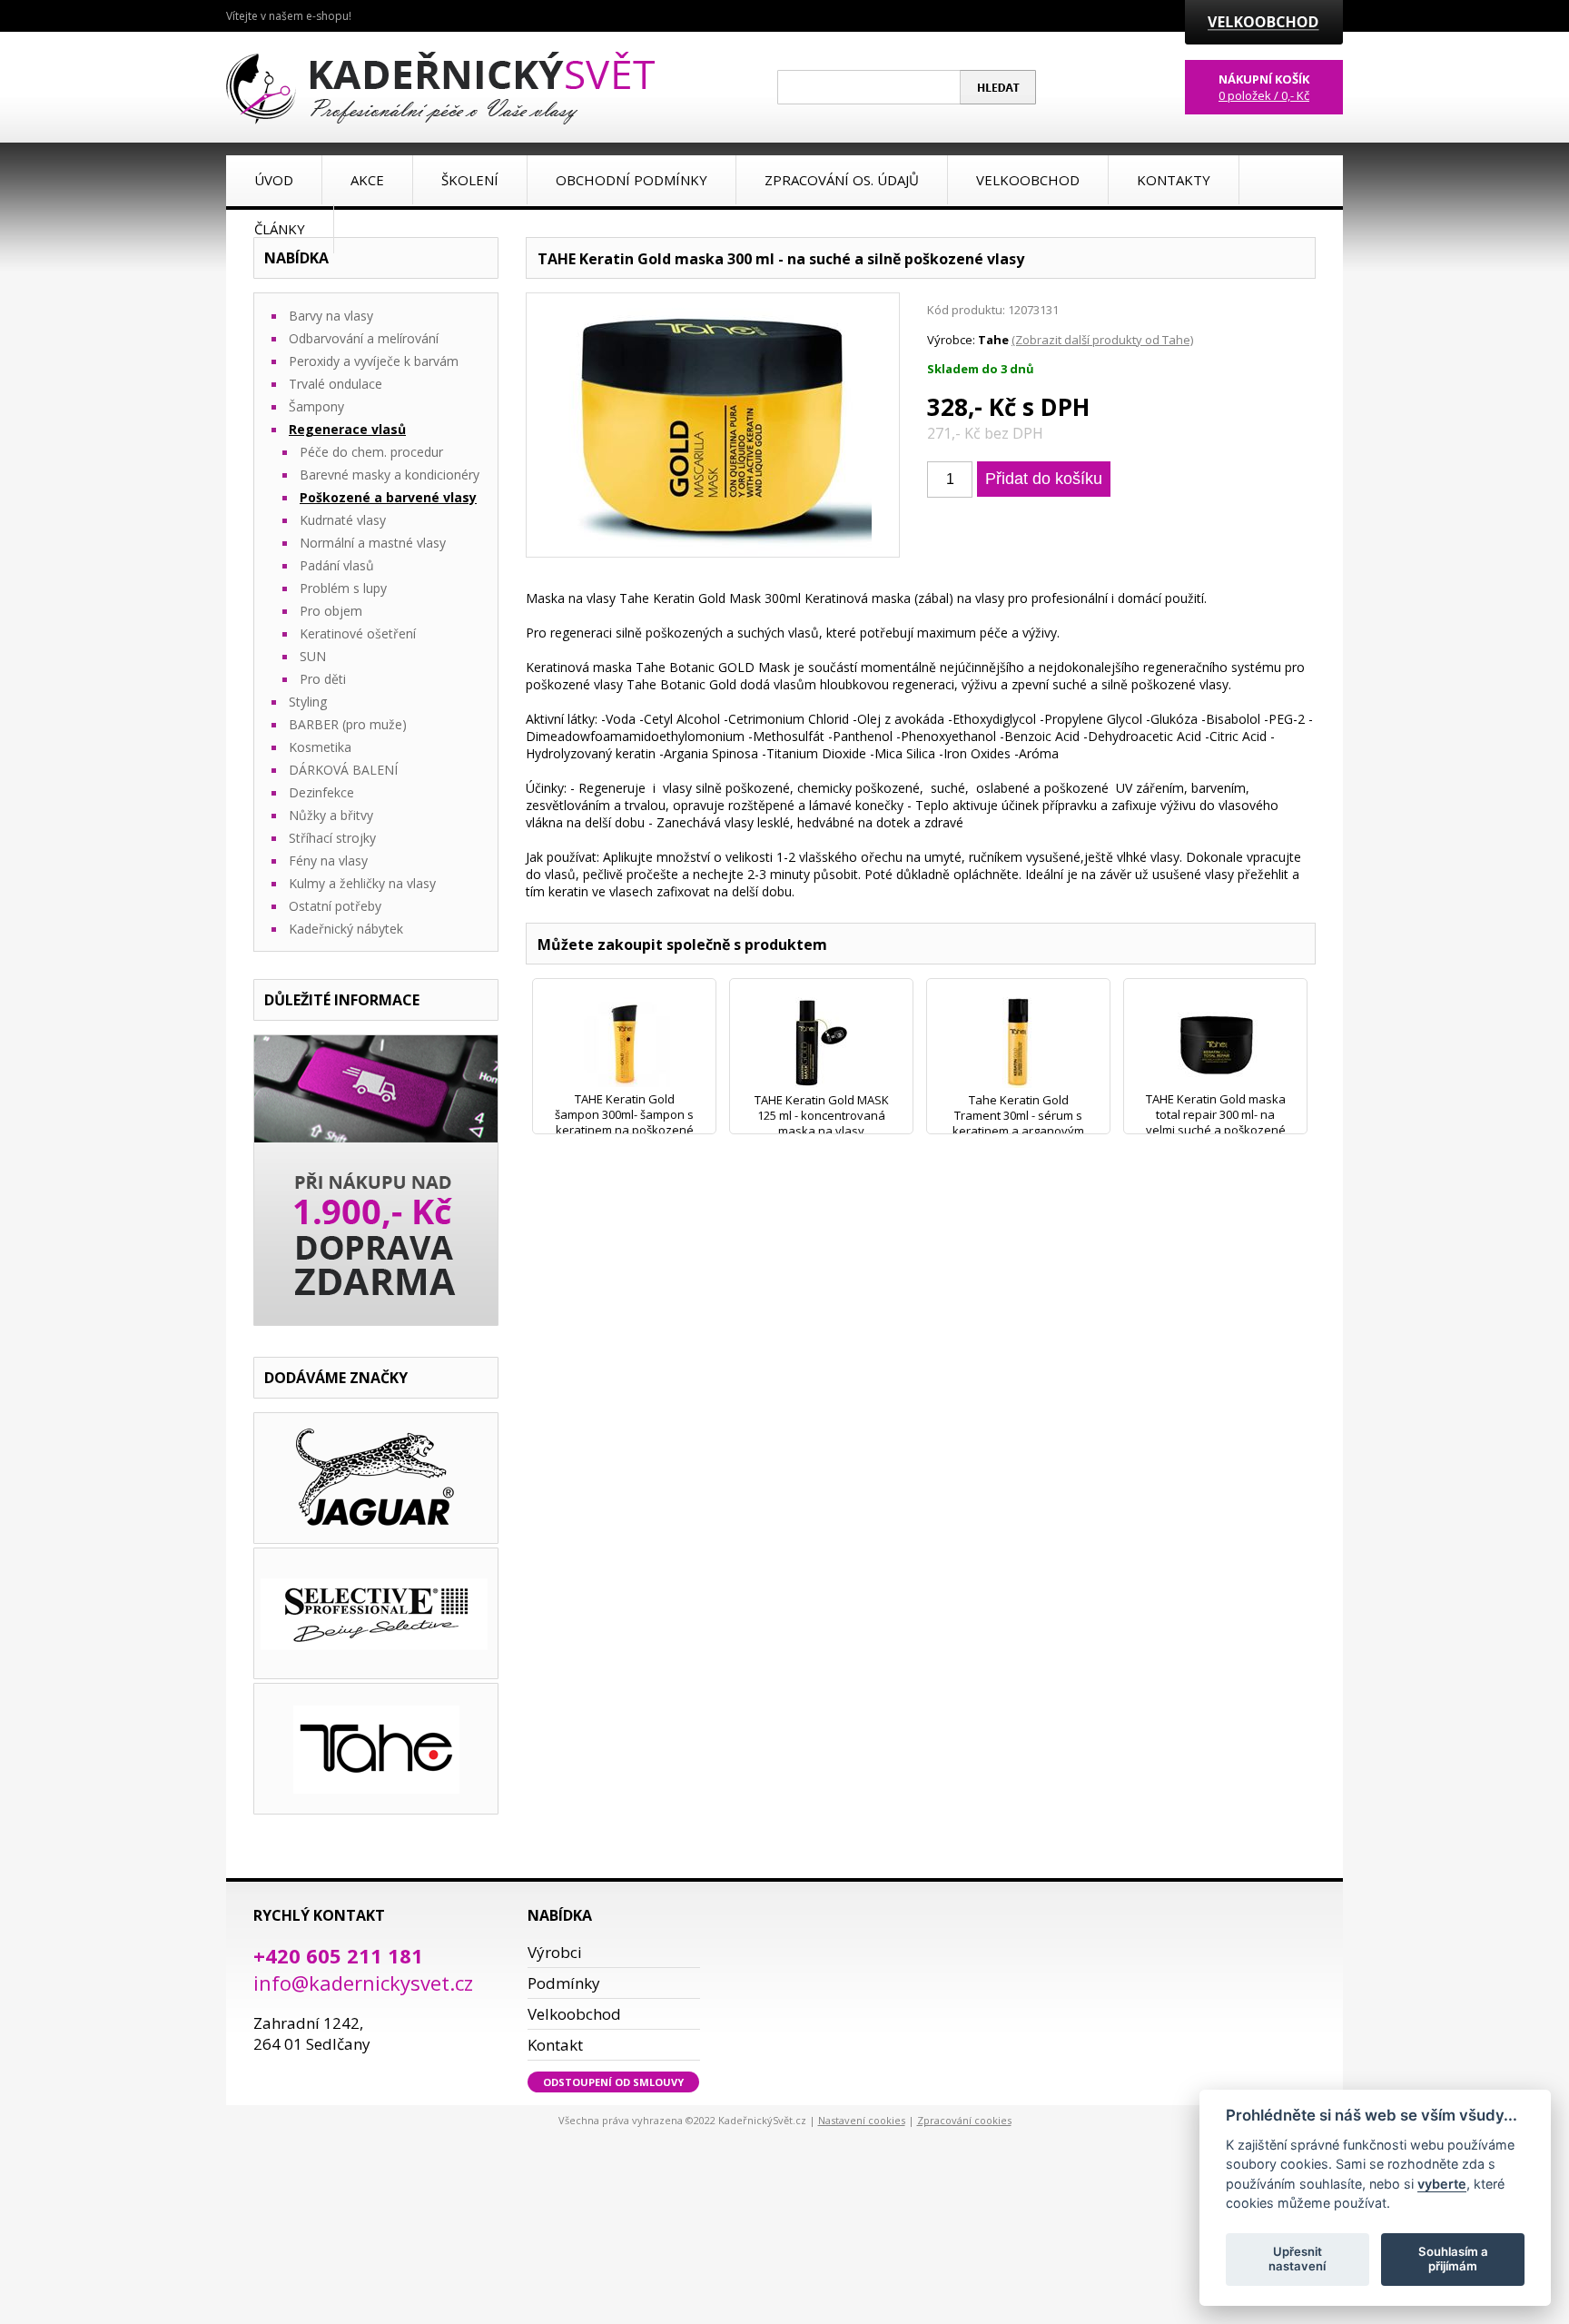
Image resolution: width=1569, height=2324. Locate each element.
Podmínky (564, 1983)
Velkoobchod (574, 2014)
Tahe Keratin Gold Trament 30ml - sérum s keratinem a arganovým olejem (1018, 1123)
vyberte (1442, 2183)
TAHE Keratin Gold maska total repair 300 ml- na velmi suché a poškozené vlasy (1216, 1122)
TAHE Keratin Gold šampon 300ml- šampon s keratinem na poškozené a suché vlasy (624, 1122)
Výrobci (555, 1952)
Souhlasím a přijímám (1453, 2259)
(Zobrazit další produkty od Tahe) (1102, 340)
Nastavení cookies (862, 2120)
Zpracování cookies (964, 2120)
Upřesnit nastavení (1297, 2259)
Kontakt (555, 2045)
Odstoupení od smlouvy (613, 2082)
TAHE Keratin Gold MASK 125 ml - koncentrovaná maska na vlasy (822, 1115)
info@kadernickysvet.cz (363, 1983)
